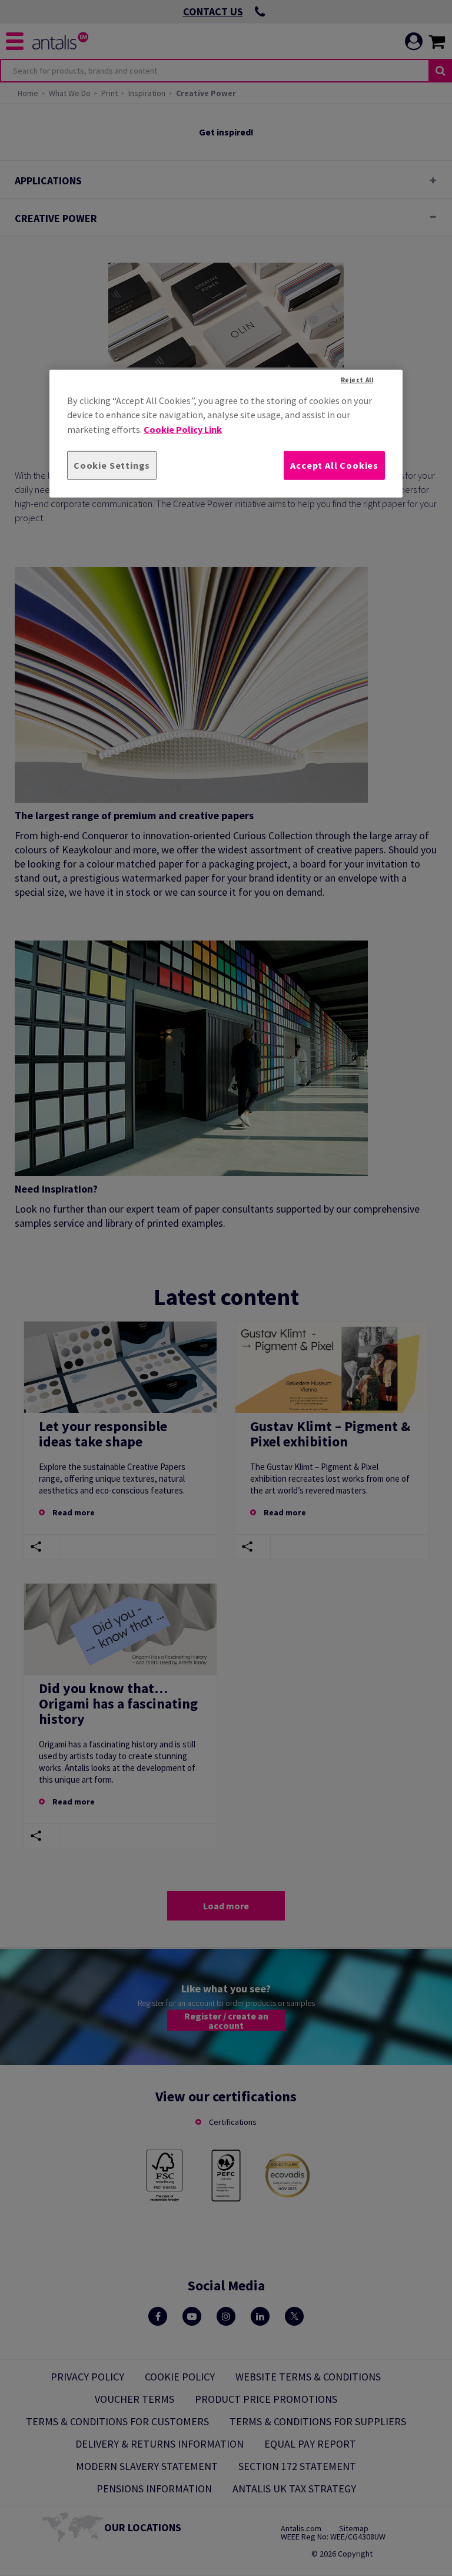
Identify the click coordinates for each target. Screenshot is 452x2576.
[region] (226, 434)
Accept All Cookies (334, 465)
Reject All (357, 380)
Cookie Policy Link (183, 429)
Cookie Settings (112, 465)
